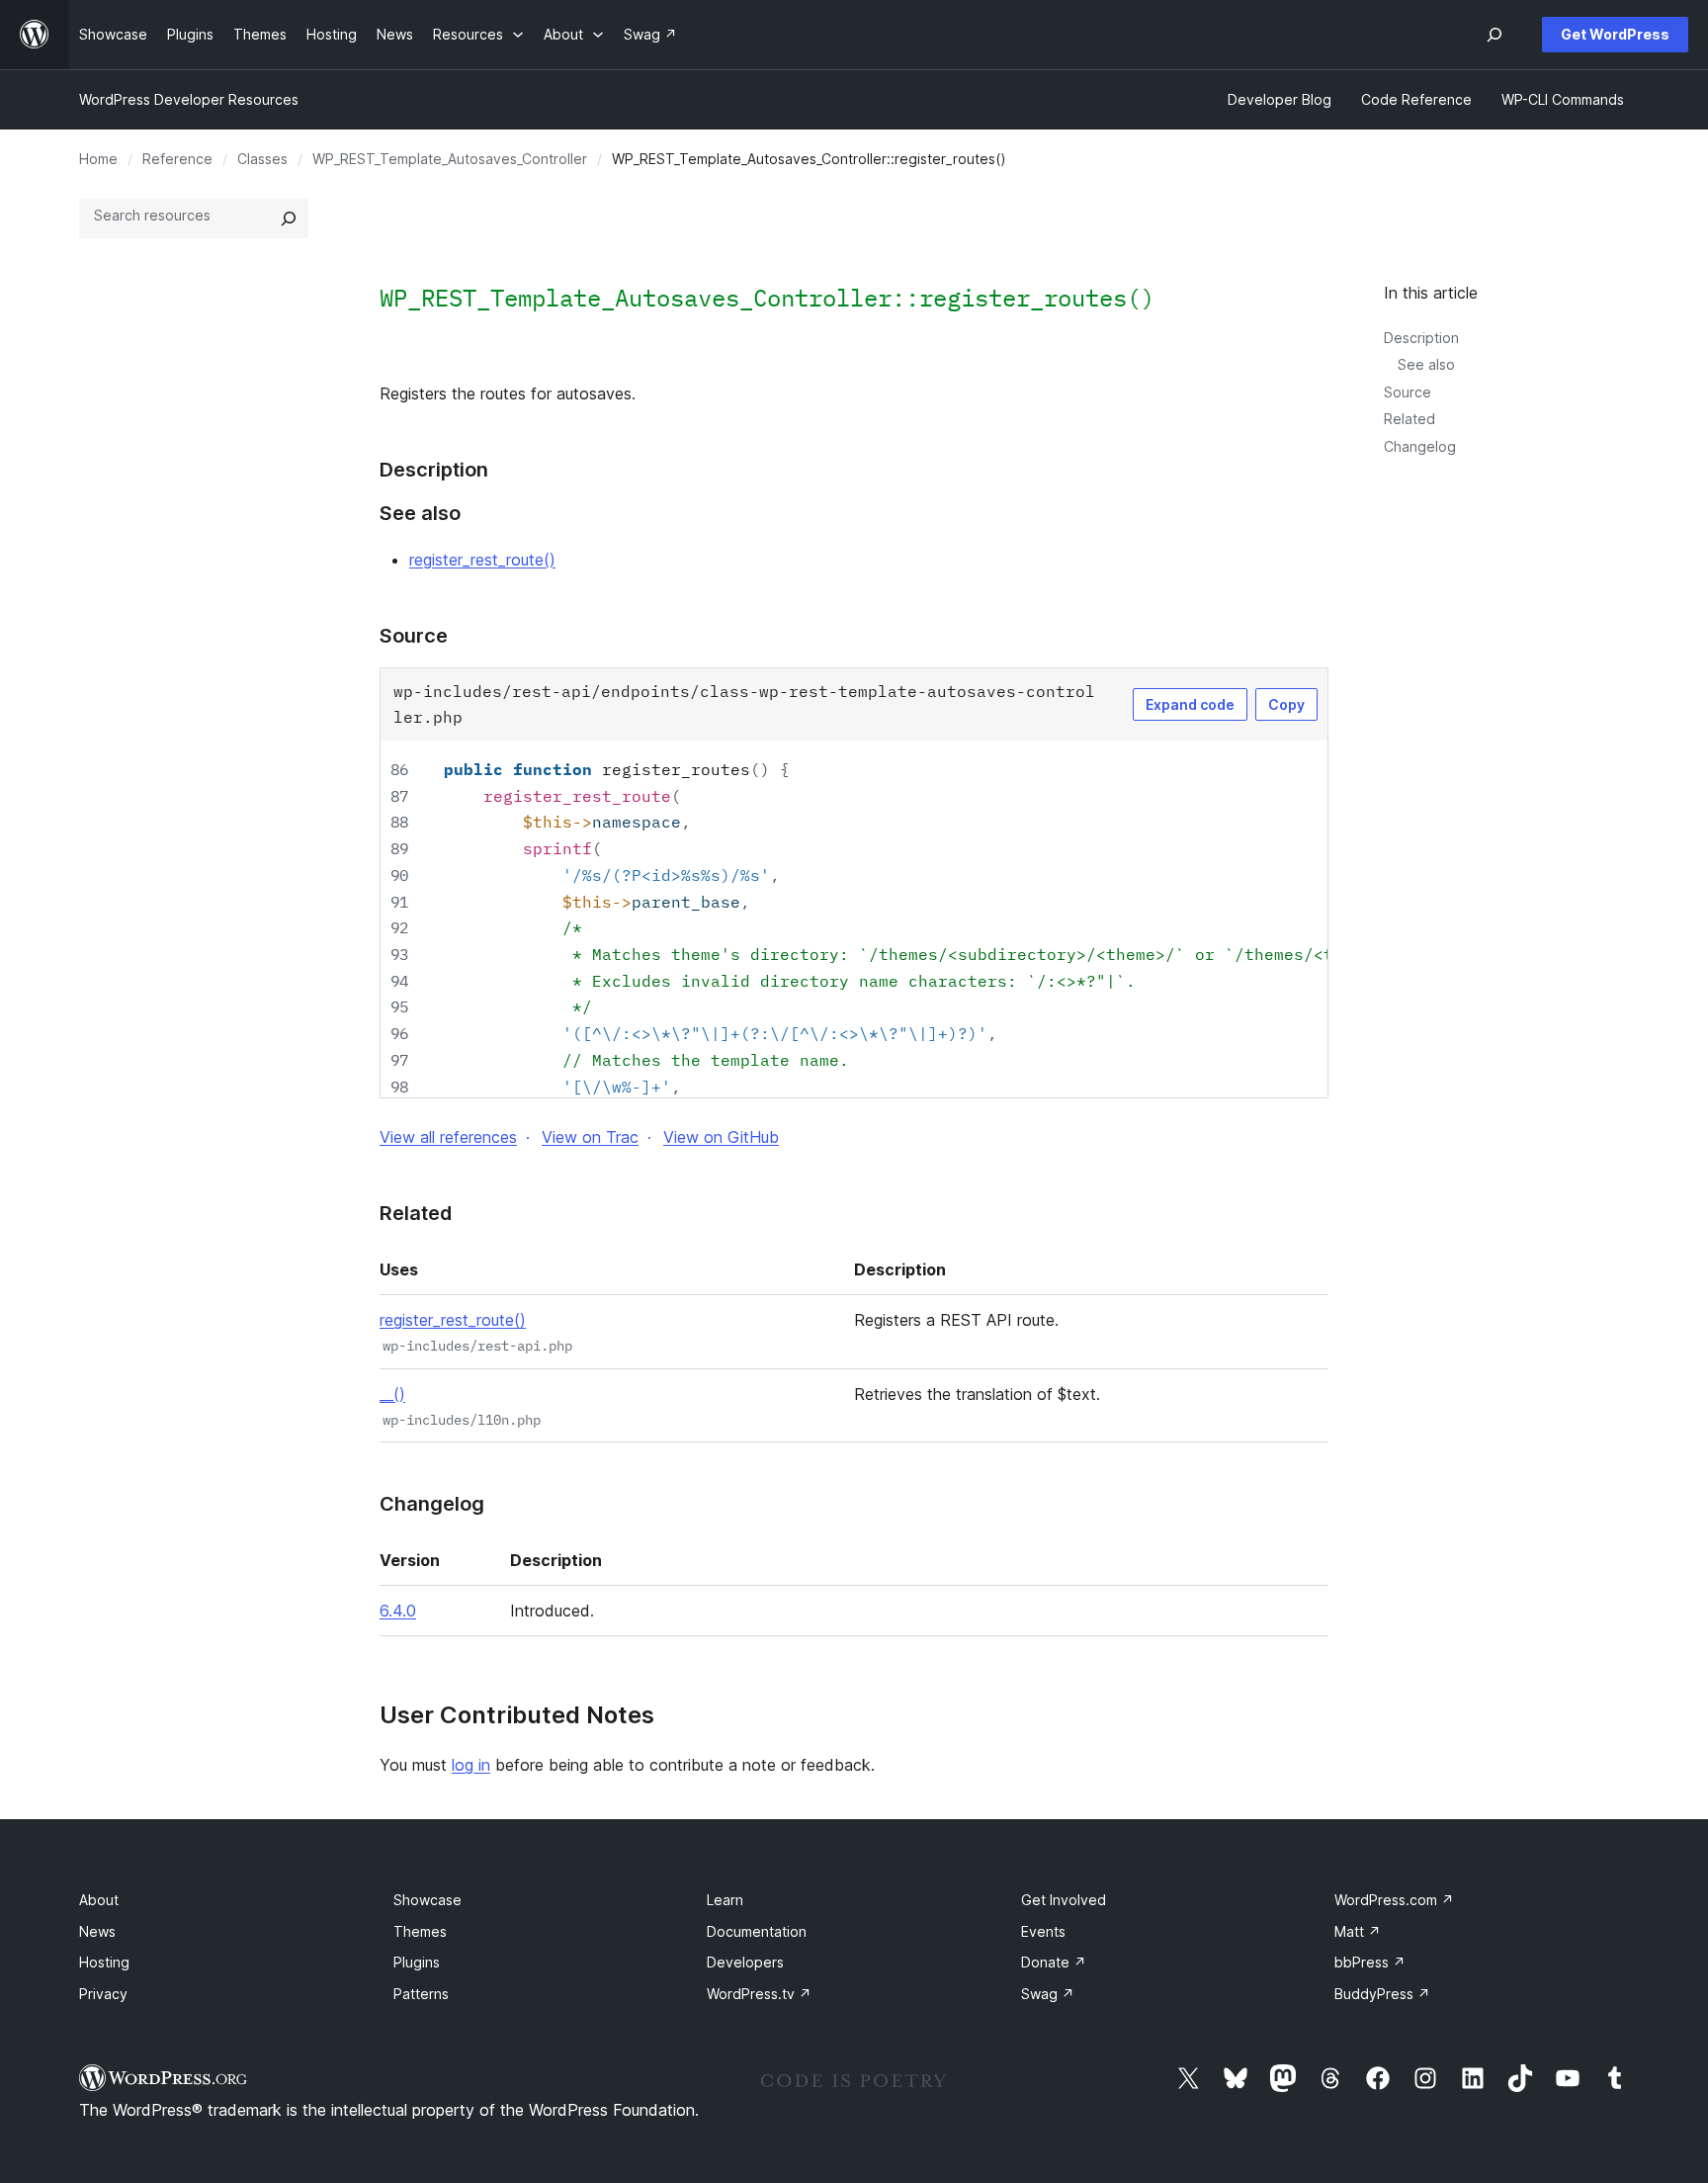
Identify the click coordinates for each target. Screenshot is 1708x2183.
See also (1426, 364)
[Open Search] (1494, 35)
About (99, 1900)
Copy (1286, 704)
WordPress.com (1394, 1900)
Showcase (427, 1900)
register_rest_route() (482, 560)
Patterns (421, 1994)
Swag (1048, 1994)
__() (392, 1394)
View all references (448, 1137)
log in (471, 1765)
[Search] (289, 218)
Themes (420, 1931)
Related (1409, 419)
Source (1408, 392)
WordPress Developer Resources (189, 99)
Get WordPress (1615, 34)
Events (1043, 1931)
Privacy (103, 1994)
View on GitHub (721, 1137)
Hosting (104, 1962)
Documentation (757, 1931)
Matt (1358, 1931)
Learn (725, 1900)
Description (1421, 338)
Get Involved (1064, 1900)
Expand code (1190, 704)
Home (98, 159)
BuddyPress (1382, 1994)
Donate (1054, 1962)
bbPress (1370, 1962)
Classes (262, 159)
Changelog (1420, 446)
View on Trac (590, 1137)
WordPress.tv (759, 1994)
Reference (177, 159)
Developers (745, 1962)
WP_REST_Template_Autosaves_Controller (450, 159)
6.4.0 (398, 1611)
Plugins (417, 1962)
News (97, 1931)
